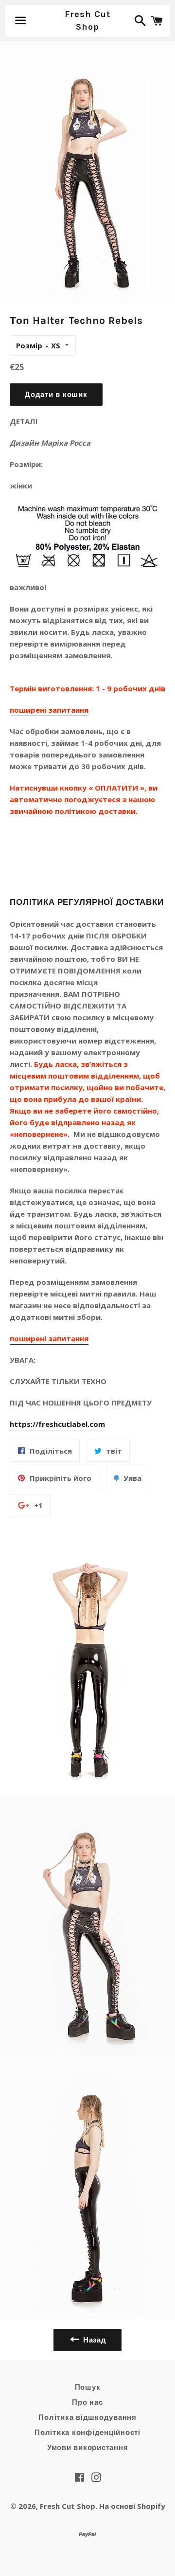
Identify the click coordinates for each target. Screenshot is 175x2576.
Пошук (88, 2387)
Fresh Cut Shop (87, 20)
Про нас (87, 2402)
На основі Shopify (132, 2506)
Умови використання (88, 2448)
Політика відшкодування (87, 2417)
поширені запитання (49, 710)
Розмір (29, 345)
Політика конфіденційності (87, 2432)
